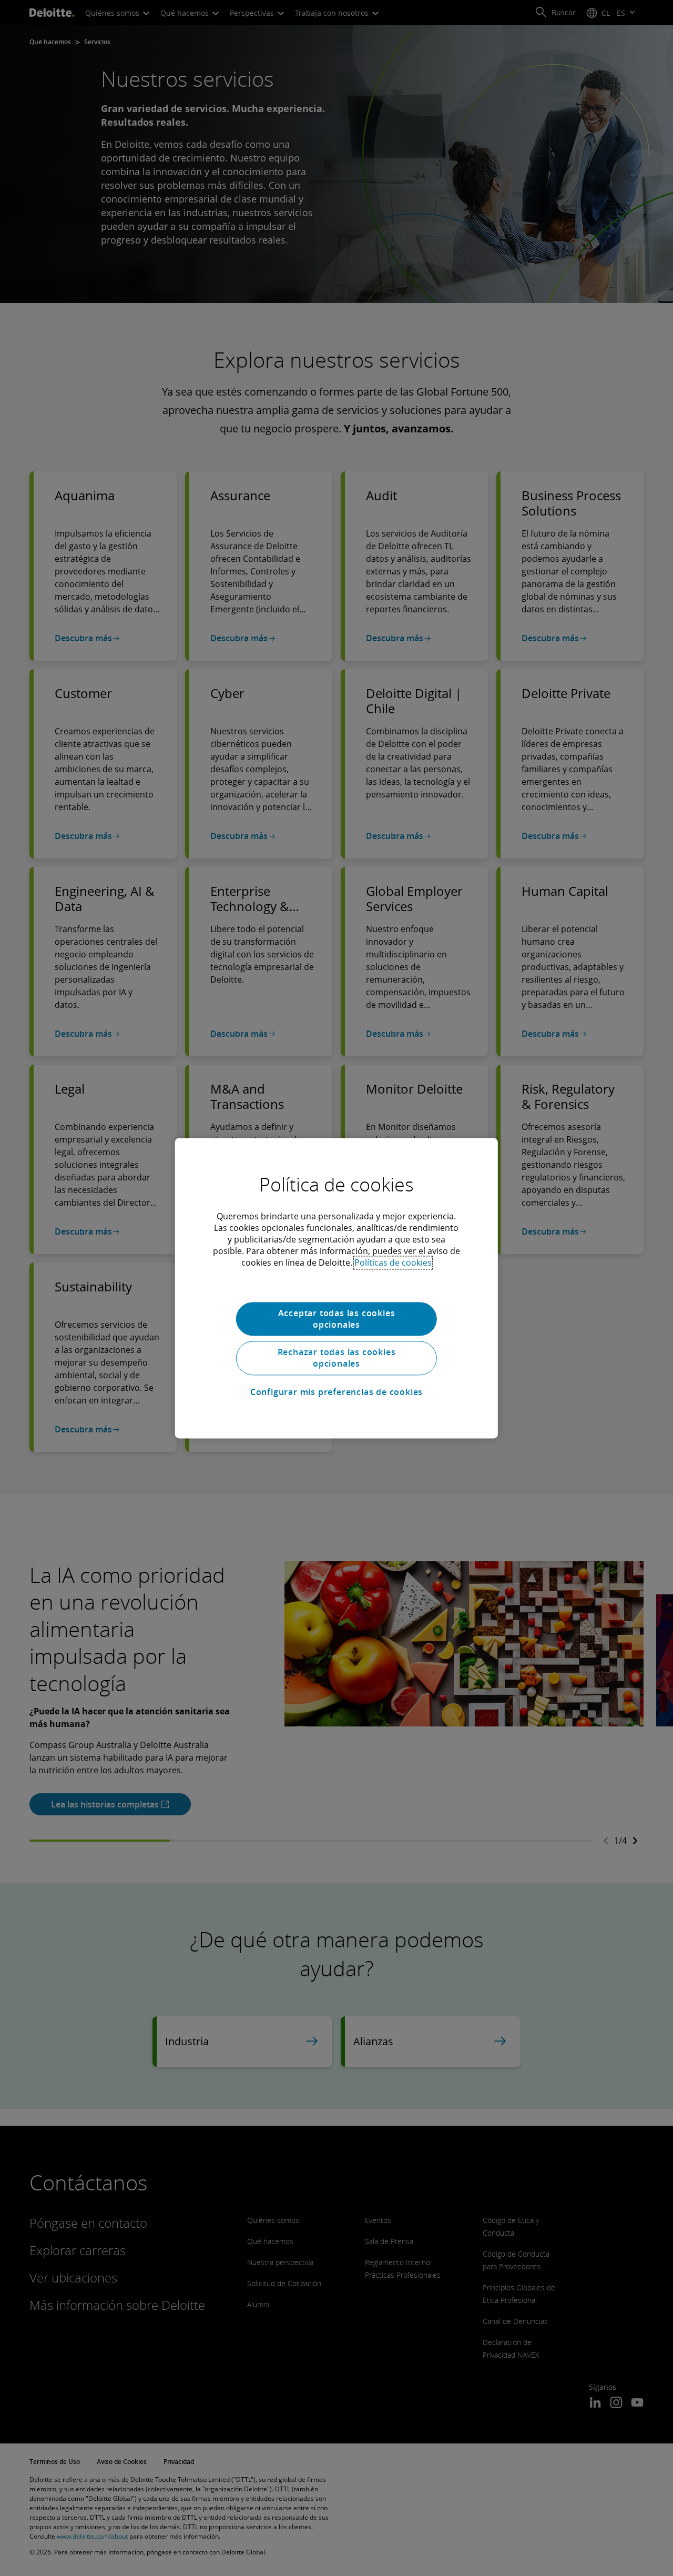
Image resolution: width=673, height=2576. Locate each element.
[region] (336, 1288)
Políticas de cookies (393, 1262)
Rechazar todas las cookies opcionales (337, 1358)
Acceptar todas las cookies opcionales (337, 1319)
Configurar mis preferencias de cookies (336, 1392)
